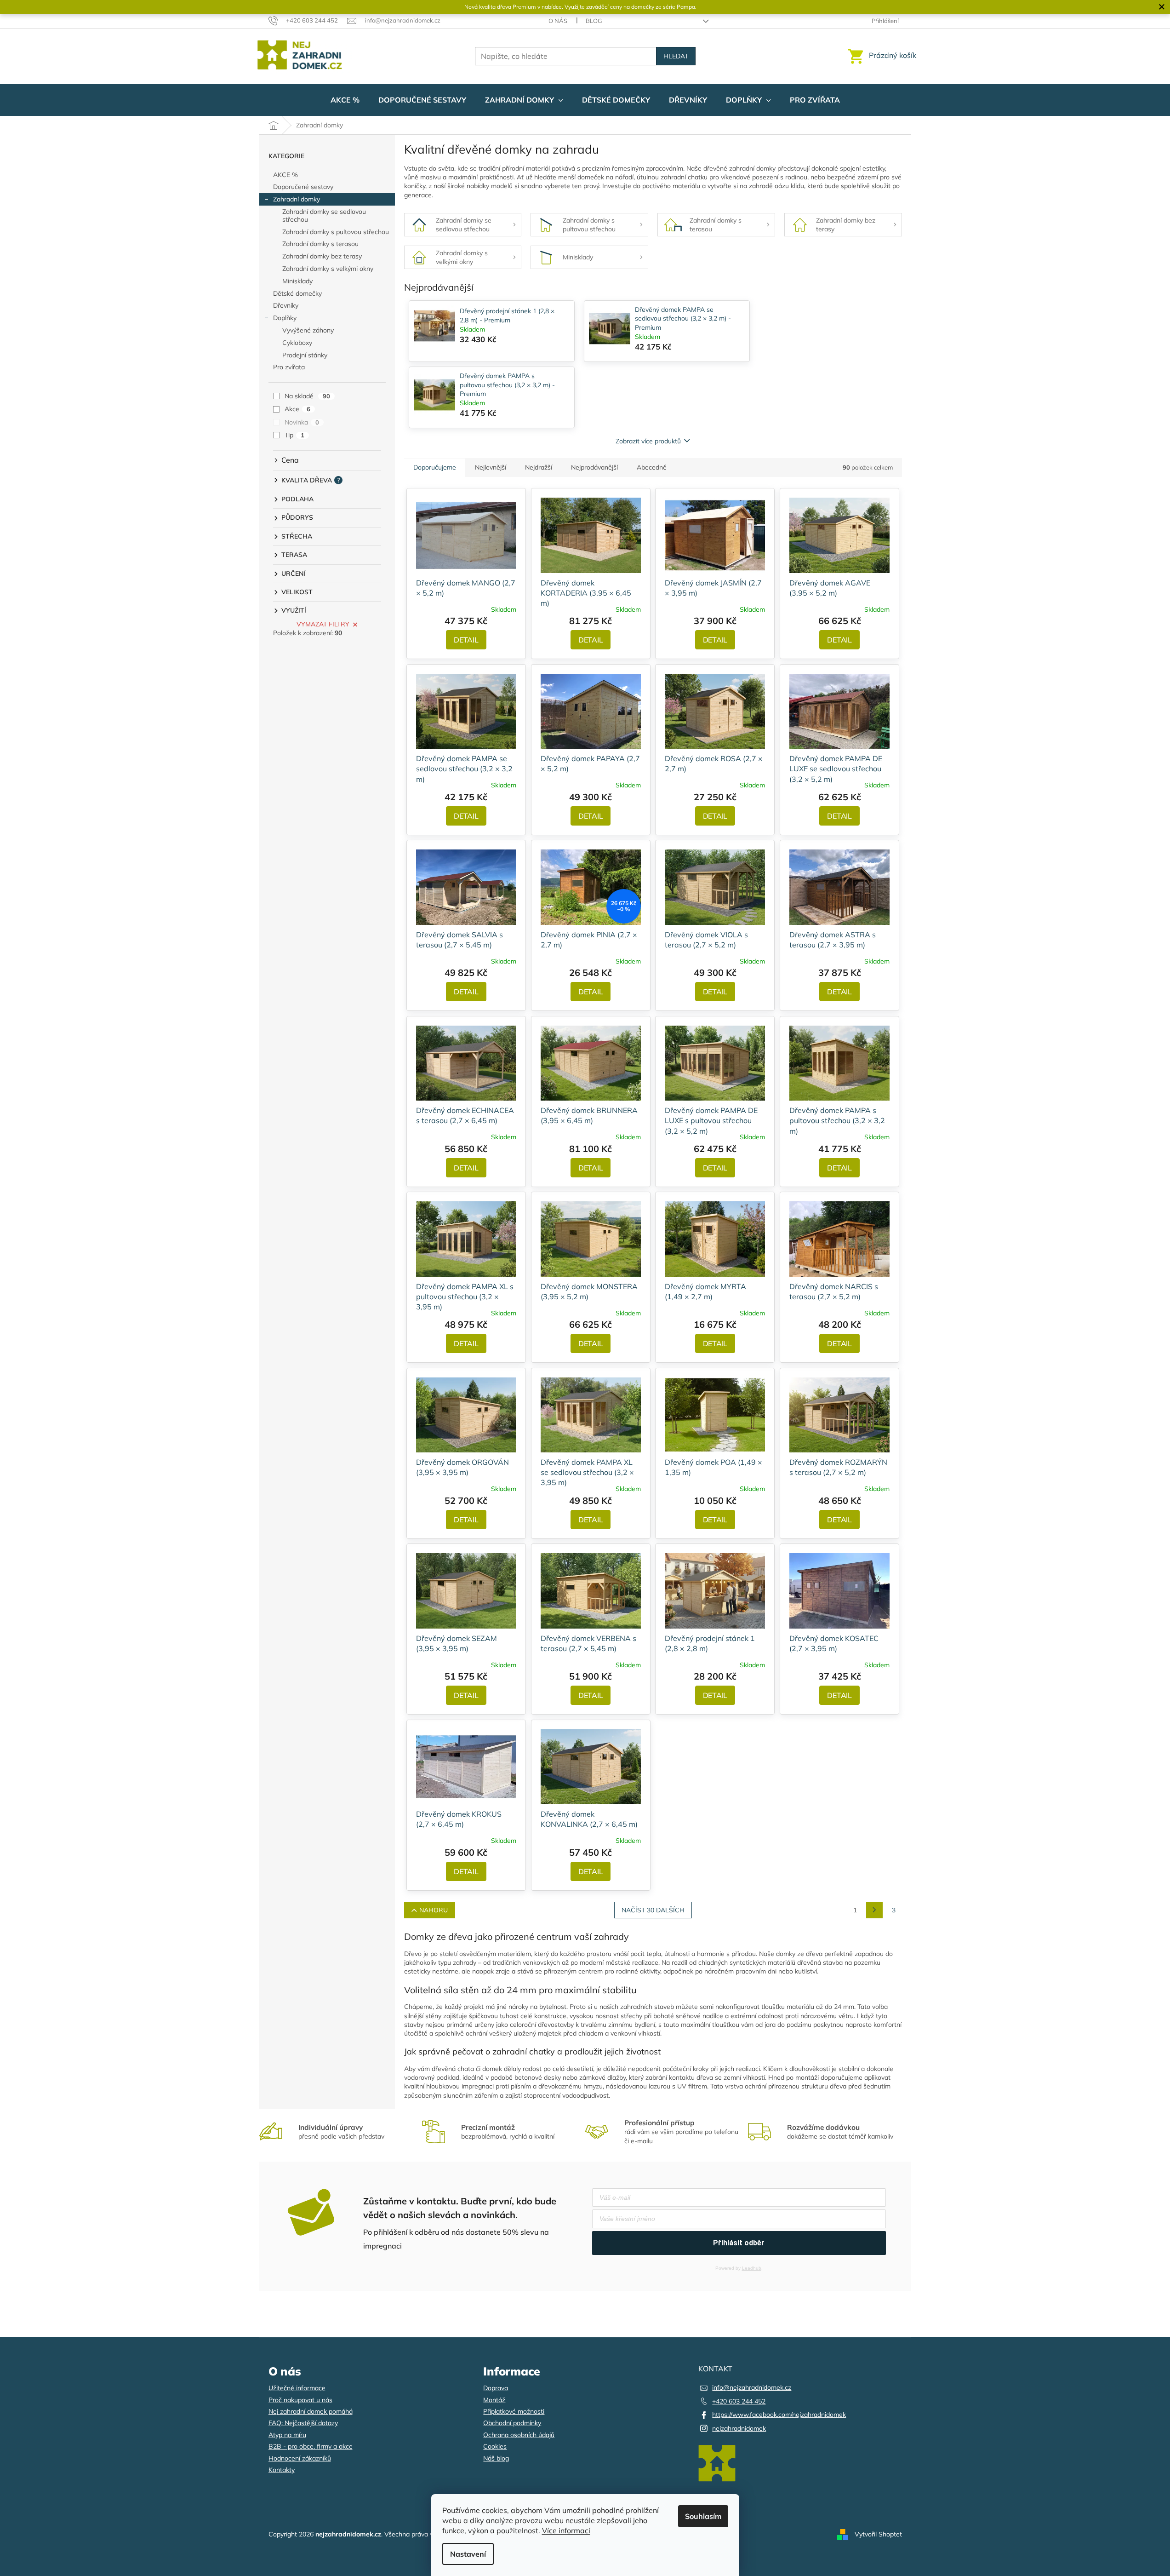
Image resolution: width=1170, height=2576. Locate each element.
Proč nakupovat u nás (300, 2400)
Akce (297, 409)
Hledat (676, 56)
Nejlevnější (491, 467)
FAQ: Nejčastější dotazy (303, 2423)
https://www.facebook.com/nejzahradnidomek (779, 2415)
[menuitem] (345, 100)
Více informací (566, 2530)
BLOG (594, 21)
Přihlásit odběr (739, 2243)
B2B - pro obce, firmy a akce (311, 2446)
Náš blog (496, 2458)
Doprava (496, 2388)
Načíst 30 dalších (653, 1910)
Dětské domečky (297, 293)
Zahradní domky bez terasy (322, 256)
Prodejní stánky (305, 355)
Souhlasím (703, 2516)
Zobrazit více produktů (648, 441)
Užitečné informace (297, 2388)
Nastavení (468, 2554)
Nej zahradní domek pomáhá (311, 2411)
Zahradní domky (297, 199)
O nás (558, 21)
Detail (466, 640)
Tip (294, 435)
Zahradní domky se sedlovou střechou (324, 215)
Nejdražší (539, 467)
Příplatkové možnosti (514, 2411)
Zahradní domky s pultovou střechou (336, 232)
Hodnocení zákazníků (300, 2458)
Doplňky (285, 318)
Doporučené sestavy (303, 187)
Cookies (495, 2446)
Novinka (302, 422)
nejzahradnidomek (739, 2428)
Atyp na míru (287, 2435)
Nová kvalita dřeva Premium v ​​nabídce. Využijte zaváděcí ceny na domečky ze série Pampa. (580, 7)
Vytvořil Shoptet (878, 2534)
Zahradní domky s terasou (320, 244)
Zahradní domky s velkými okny (328, 269)
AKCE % (285, 175)
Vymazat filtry (323, 624)
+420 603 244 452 (739, 2401)
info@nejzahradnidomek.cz (752, 2387)
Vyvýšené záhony (308, 330)
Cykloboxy (297, 343)
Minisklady (297, 281)
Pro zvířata (289, 367)
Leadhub (752, 2268)
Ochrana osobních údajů (519, 2435)
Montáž (494, 2400)
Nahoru (434, 1910)
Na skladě (307, 396)
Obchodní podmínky (512, 2423)
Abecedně (652, 467)
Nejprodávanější (594, 467)
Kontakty (282, 2470)
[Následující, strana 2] (874, 1910)
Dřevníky (286, 305)
